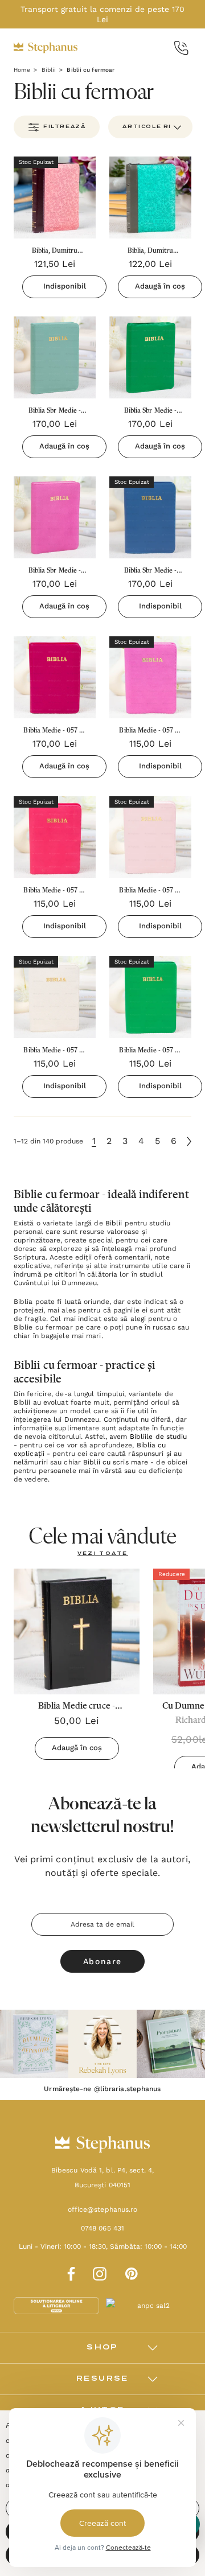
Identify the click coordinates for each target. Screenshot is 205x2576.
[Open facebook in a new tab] (69, 2272)
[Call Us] (181, 48)
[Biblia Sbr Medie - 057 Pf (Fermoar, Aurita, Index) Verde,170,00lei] (150, 357)
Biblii (114, 1223)
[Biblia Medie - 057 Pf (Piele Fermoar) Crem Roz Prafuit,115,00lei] (150, 837)
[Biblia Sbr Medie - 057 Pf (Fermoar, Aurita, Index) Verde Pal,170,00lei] (55, 357)
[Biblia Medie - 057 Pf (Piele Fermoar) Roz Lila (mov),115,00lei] (150, 677)
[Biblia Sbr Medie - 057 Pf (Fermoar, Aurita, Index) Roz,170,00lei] (55, 517)
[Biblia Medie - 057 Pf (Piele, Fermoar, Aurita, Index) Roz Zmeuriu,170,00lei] (55, 677)
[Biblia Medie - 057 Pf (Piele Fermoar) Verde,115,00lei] (150, 997)
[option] (34, 2044)
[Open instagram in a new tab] (100, 2272)
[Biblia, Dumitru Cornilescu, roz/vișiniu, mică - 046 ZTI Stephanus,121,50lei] (55, 197)
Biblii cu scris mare (116, 1462)
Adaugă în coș (160, 286)
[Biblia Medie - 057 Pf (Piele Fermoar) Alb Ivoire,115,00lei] (55, 997)
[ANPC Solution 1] (58, 2305)
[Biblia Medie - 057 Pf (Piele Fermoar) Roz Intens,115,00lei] (55, 837)
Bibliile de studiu (159, 1437)
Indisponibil (65, 286)
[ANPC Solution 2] (149, 2305)
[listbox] (150, 127)
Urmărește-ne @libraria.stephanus (102, 2089)
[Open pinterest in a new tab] (132, 2272)
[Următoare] (189, 1141)
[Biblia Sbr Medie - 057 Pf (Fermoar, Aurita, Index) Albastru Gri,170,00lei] (150, 517)
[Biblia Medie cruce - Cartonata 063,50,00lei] (77, 1631)
